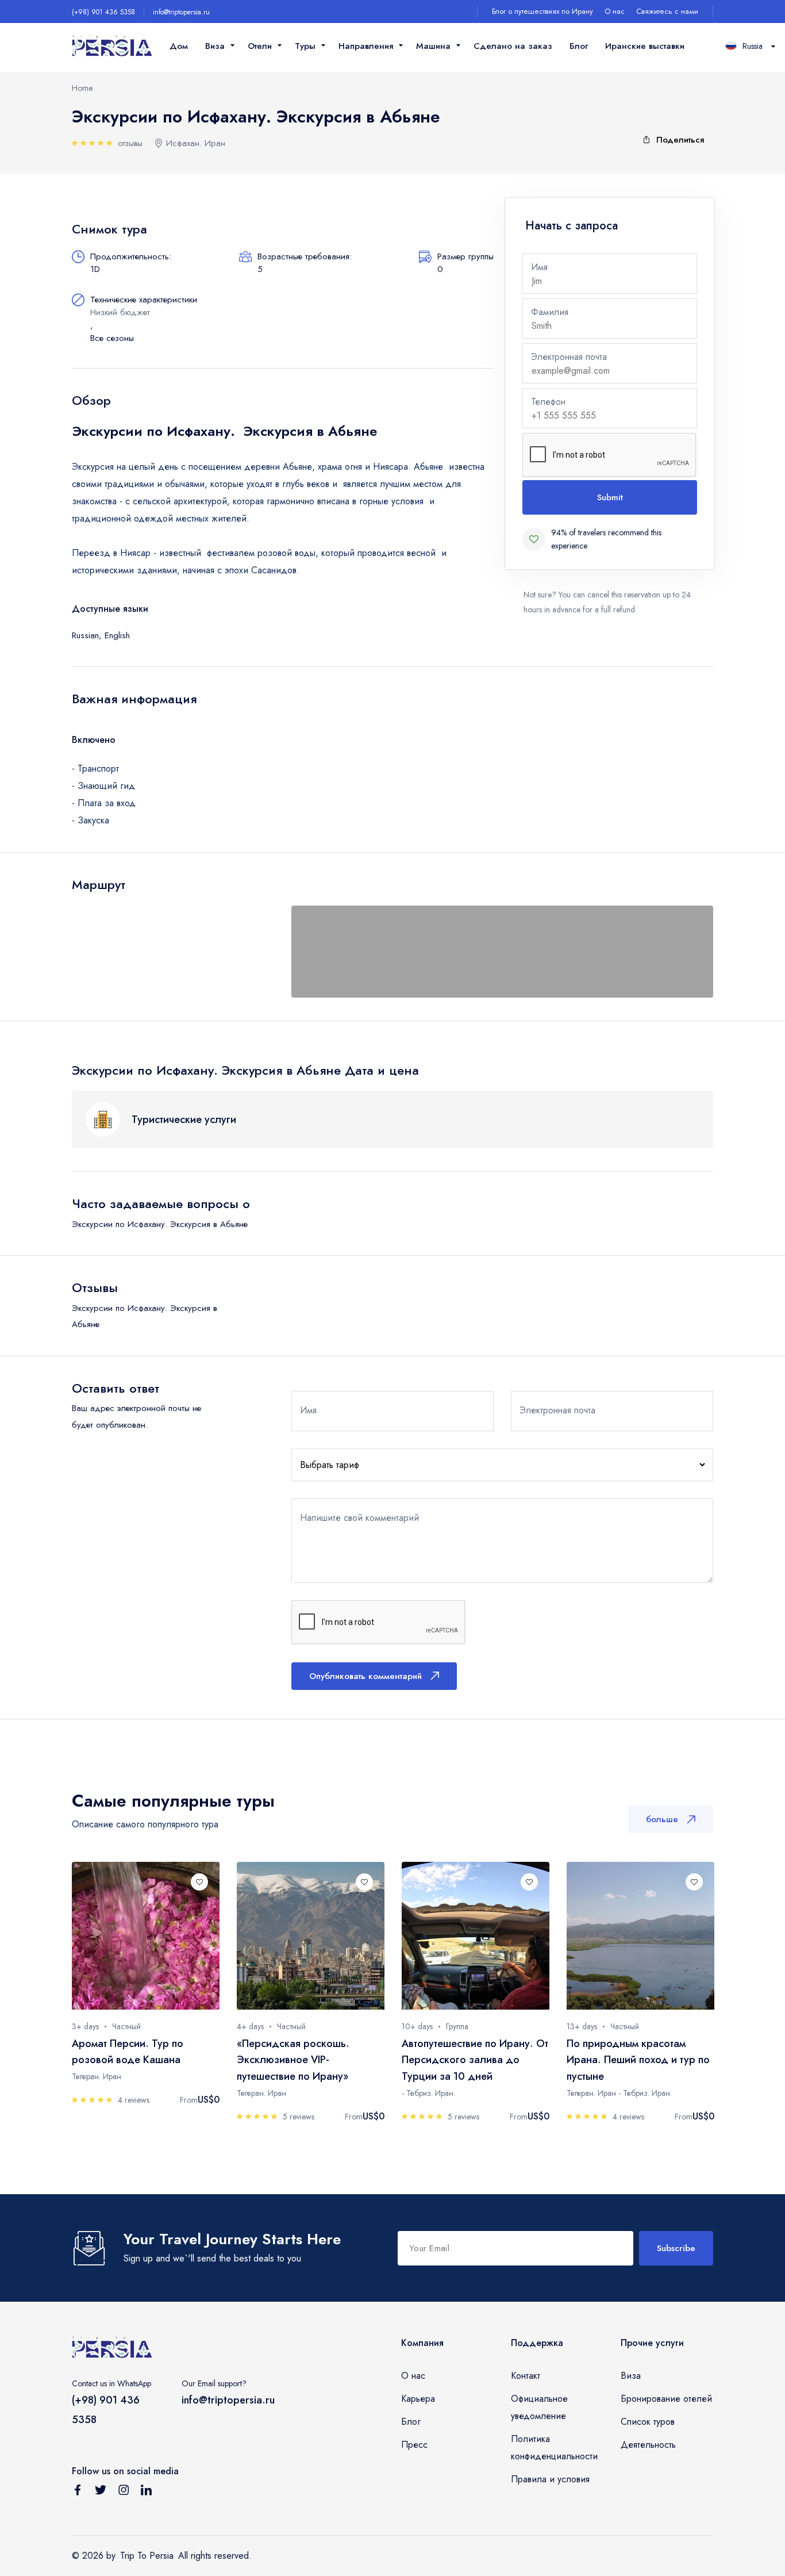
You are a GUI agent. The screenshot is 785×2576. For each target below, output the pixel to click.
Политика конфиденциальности (554, 2447)
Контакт (526, 2376)
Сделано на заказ (513, 46)
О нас (615, 11)
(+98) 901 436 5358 (103, 12)
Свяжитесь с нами (667, 11)
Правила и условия (550, 2479)
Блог (579, 46)
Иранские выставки (645, 46)
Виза (631, 2376)
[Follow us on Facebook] (78, 2492)
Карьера (418, 2399)
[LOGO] (112, 46)
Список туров (648, 2422)
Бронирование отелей (666, 2399)
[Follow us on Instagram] (124, 2492)
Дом (179, 46)
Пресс (414, 2445)
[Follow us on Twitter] (101, 2492)
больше (662, 1819)
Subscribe (676, 2248)
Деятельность (648, 2445)
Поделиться (680, 140)
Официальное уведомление (539, 2407)
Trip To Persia (147, 2556)
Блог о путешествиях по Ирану (542, 11)
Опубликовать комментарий (365, 1676)
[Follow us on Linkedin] (147, 2492)
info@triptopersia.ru (181, 12)
